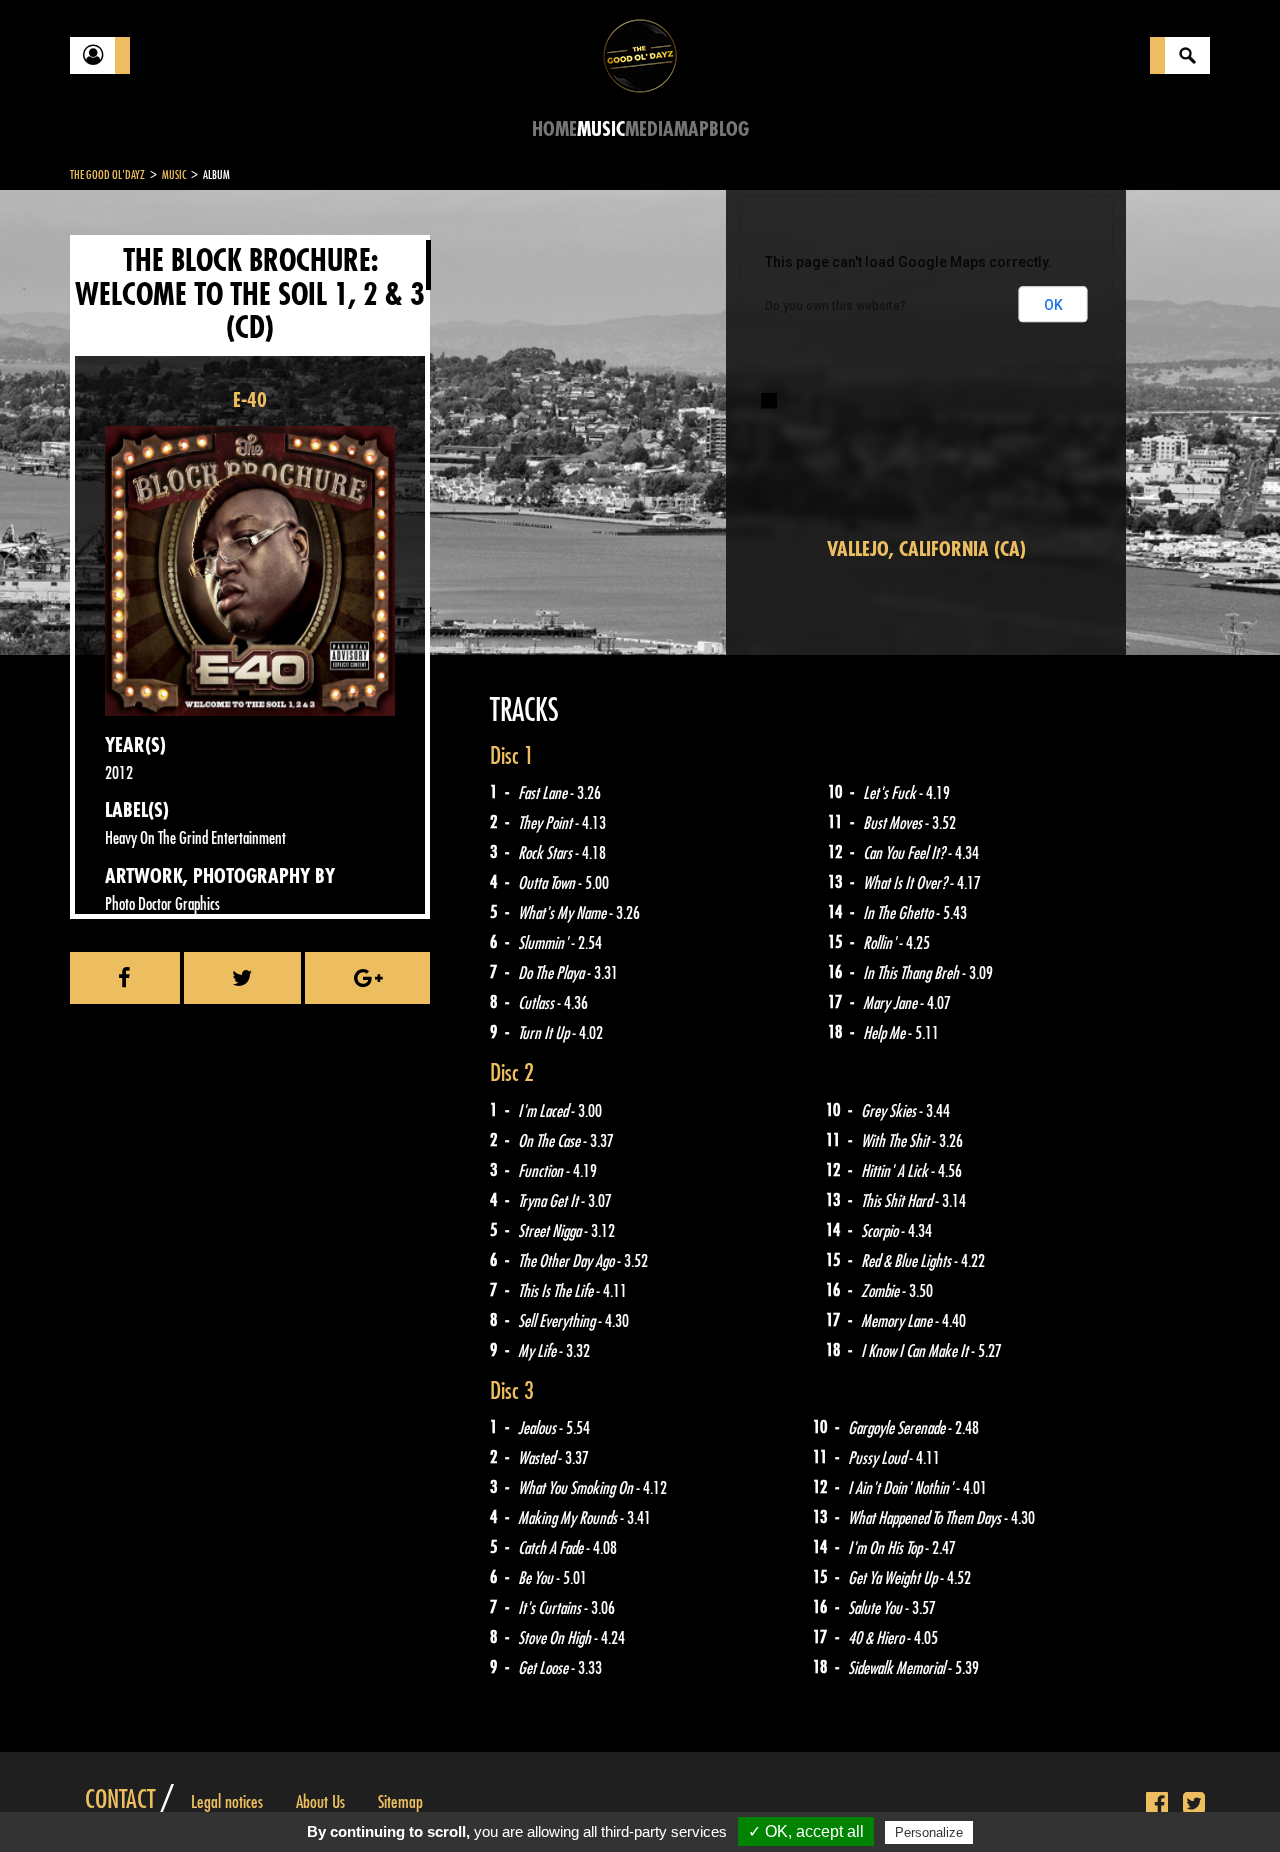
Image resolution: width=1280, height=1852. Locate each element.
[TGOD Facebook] (1157, 1804)
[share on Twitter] (243, 978)
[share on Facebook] (125, 978)
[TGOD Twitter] (1194, 1804)
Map (691, 129)
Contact (120, 1800)
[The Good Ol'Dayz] (640, 54)
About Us (320, 1802)
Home (554, 129)
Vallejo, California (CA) (926, 549)
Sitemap (400, 1802)
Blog (729, 129)
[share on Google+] (367, 978)
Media (649, 129)
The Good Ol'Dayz (107, 175)
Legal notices (227, 1802)
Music (601, 129)
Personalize (929, 1832)
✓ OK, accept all (806, 1831)
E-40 (250, 400)
